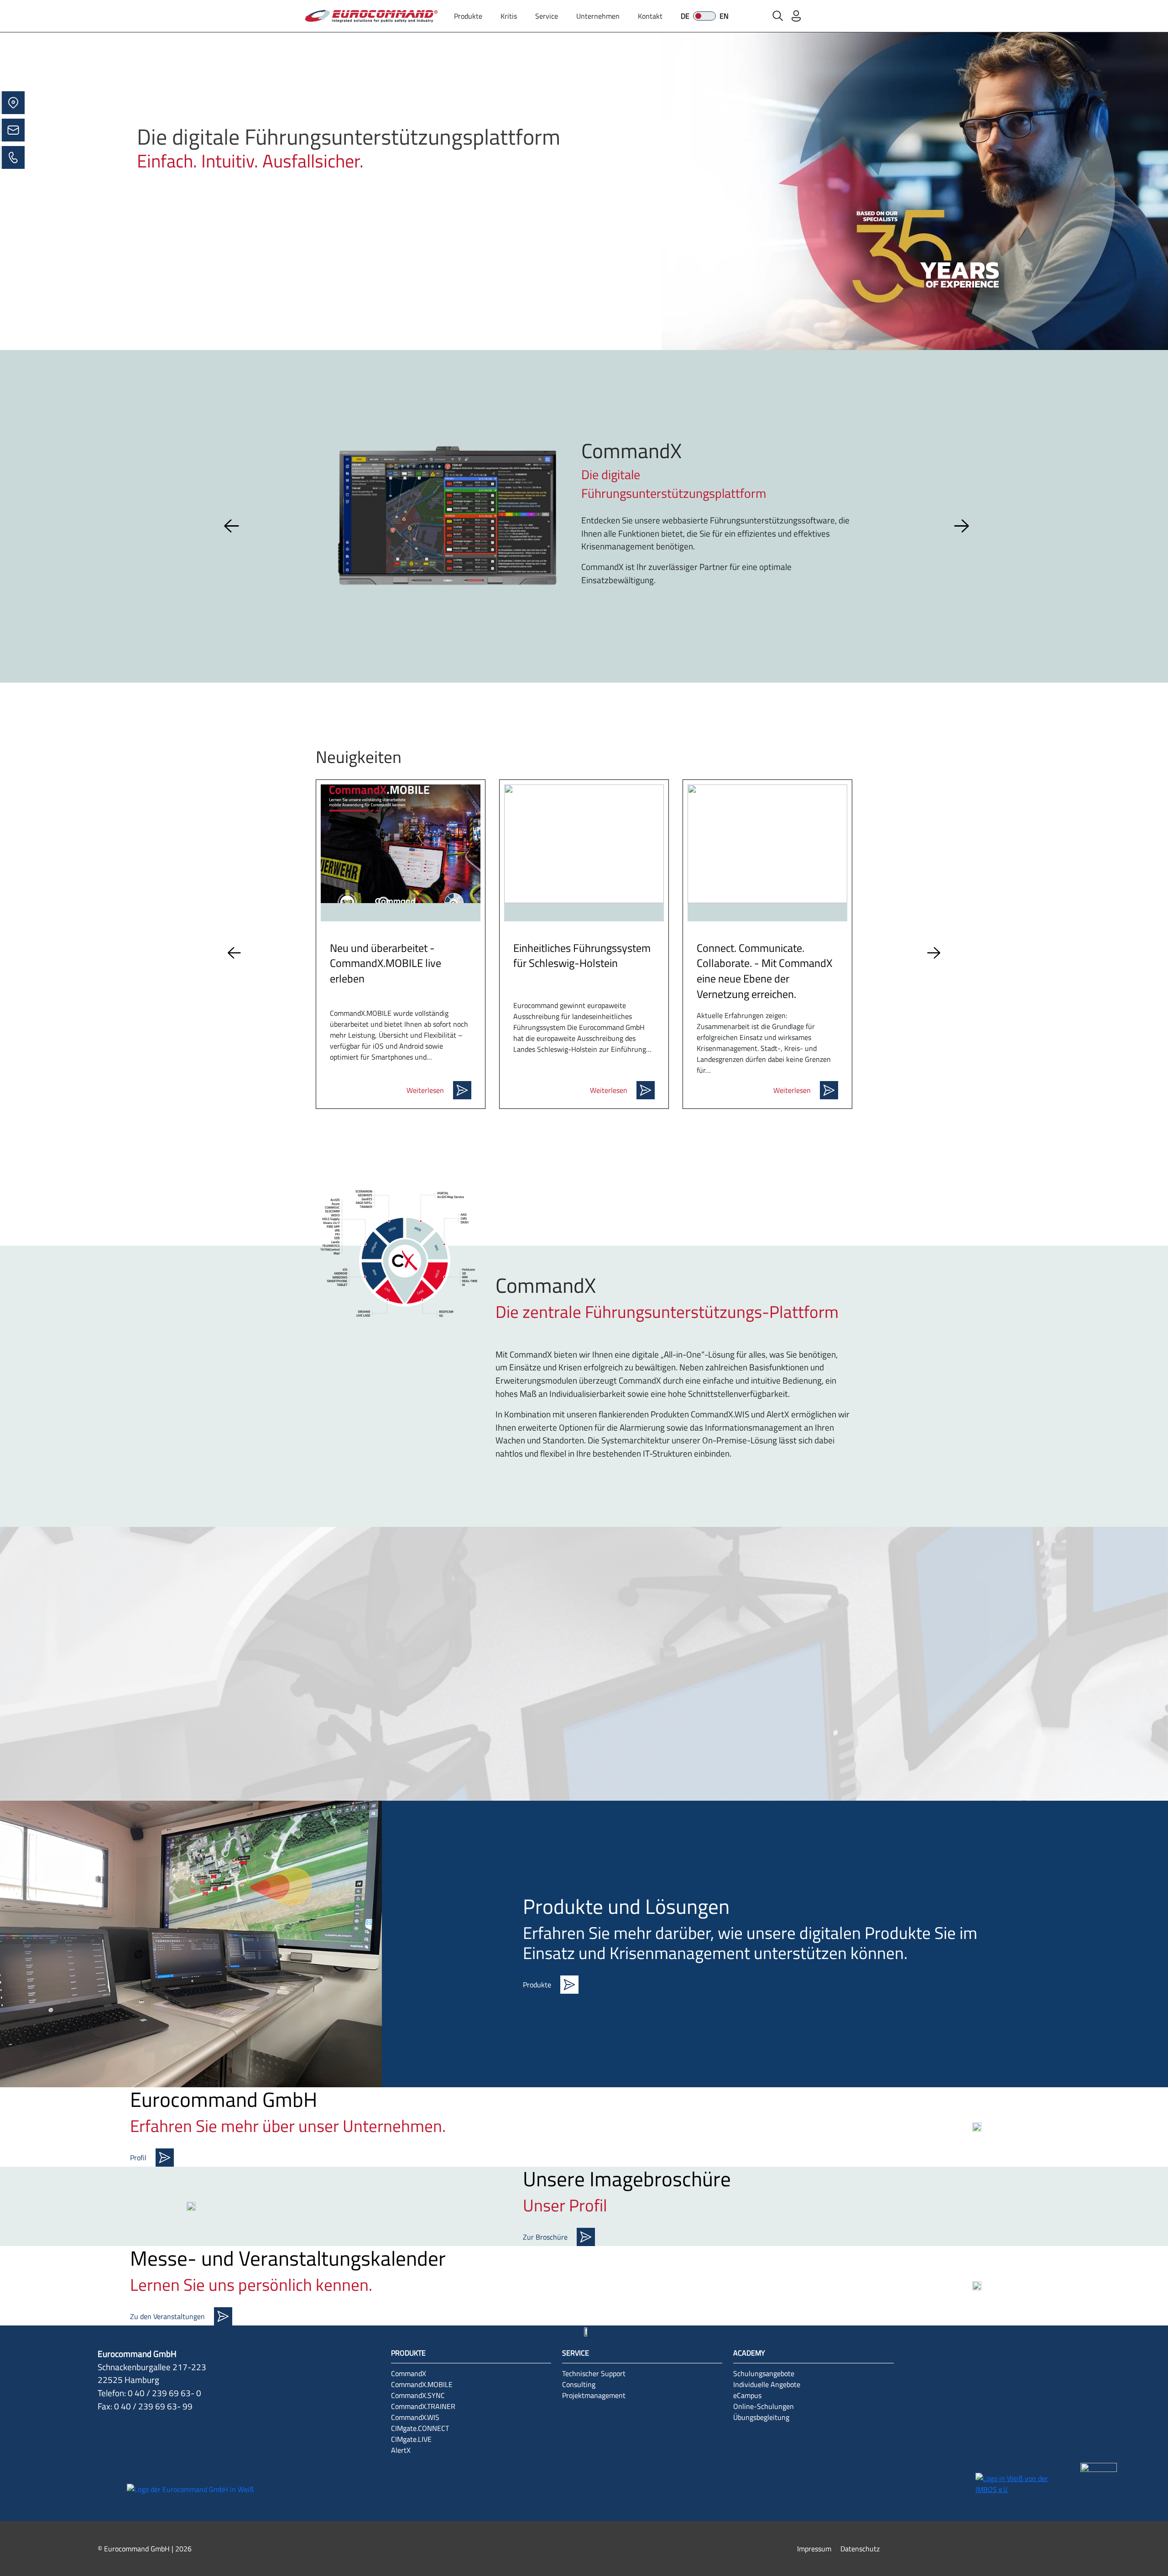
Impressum (814, 2549)
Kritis (509, 16)
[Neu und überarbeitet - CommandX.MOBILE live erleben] (401, 844)
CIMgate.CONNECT (420, 2428)
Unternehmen (598, 16)
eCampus (747, 2395)
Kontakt (650, 16)
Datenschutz (860, 2549)
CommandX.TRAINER (423, 2406)
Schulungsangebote (764, 2373)
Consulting (579, 2384)
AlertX (401, 2450)
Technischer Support (594, 2373)
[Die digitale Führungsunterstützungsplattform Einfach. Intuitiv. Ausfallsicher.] (584, 190)
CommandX (409, 2373)
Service (547, 16)
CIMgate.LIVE (411, 2439)
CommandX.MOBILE (422, 2384)
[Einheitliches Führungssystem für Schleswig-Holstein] (584, 844)
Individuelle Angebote (767, 2384)
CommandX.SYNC (418, 2395)
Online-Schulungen (764, 2406)
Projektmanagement (594, 2395)
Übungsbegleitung (761, 2417)
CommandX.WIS (415, 2417)
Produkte (468, 16)
